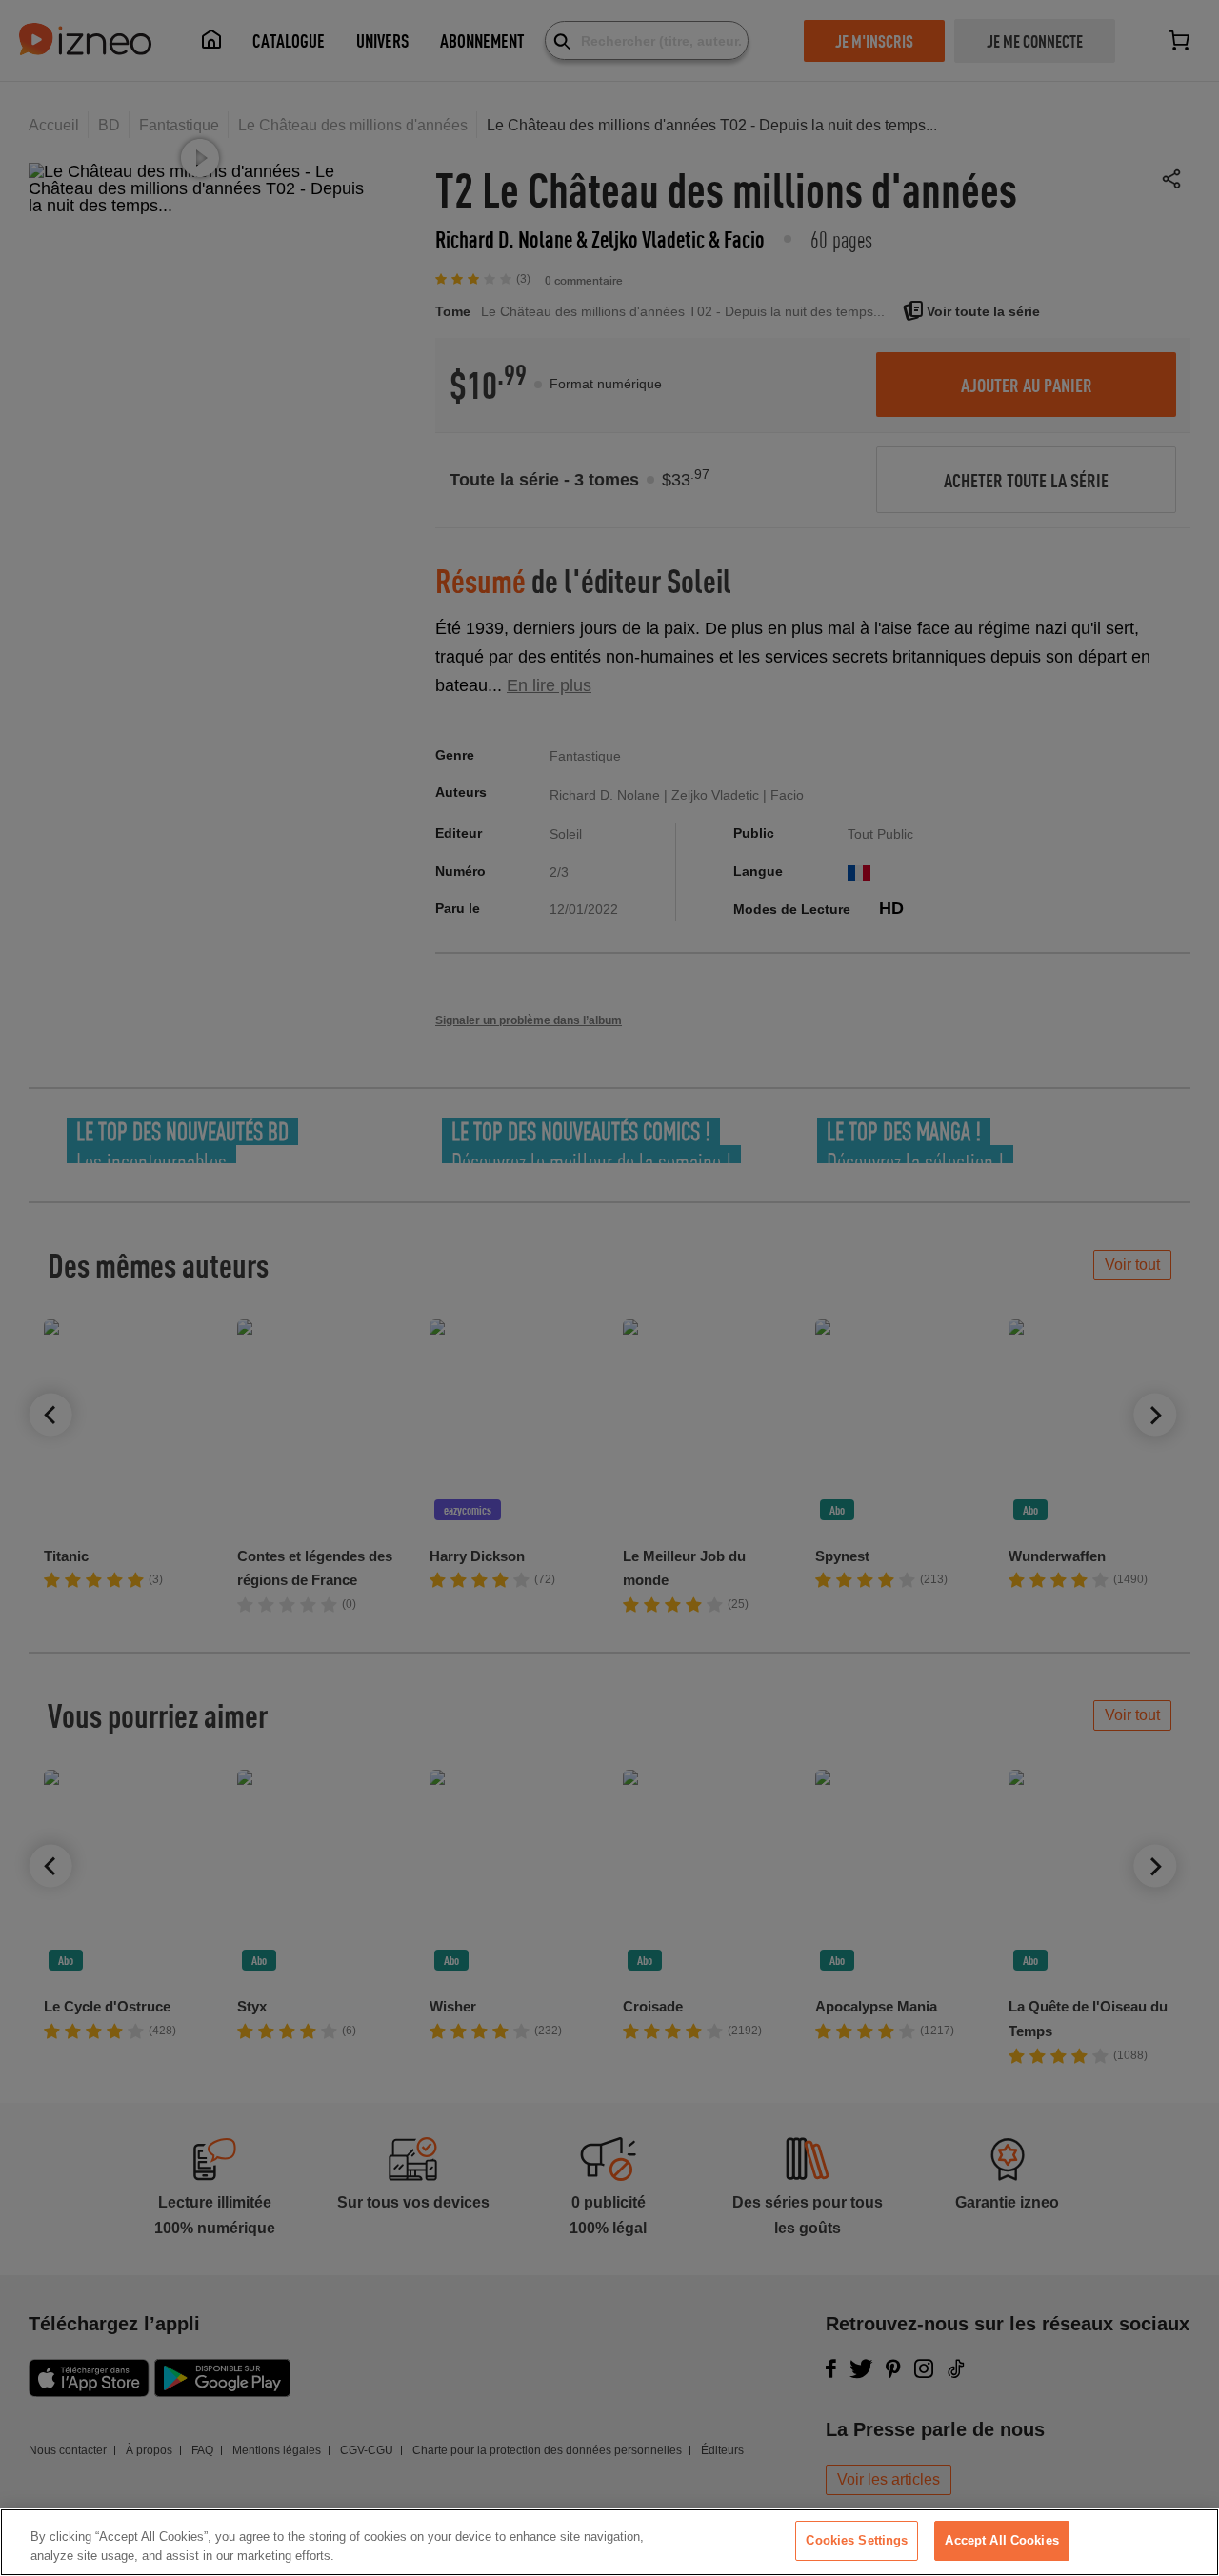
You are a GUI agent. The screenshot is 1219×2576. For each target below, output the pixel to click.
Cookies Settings (857, 2540)
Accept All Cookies (1001, 2540)
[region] (609, 2542)
